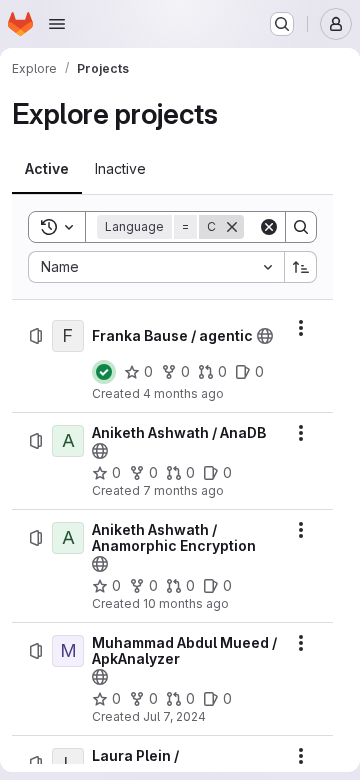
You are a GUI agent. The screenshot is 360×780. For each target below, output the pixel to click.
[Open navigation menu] (57, 24)
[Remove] (232, 227)
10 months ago (186, 603)
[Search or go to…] (282, 24)
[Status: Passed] (104, 372)
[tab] (47, 169)
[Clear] (269, 227)
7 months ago (183, 490)
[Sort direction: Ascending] (301, 267)
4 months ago (183, 393)
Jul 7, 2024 (174, 716)
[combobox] (156, 267)
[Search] (301, 227)
